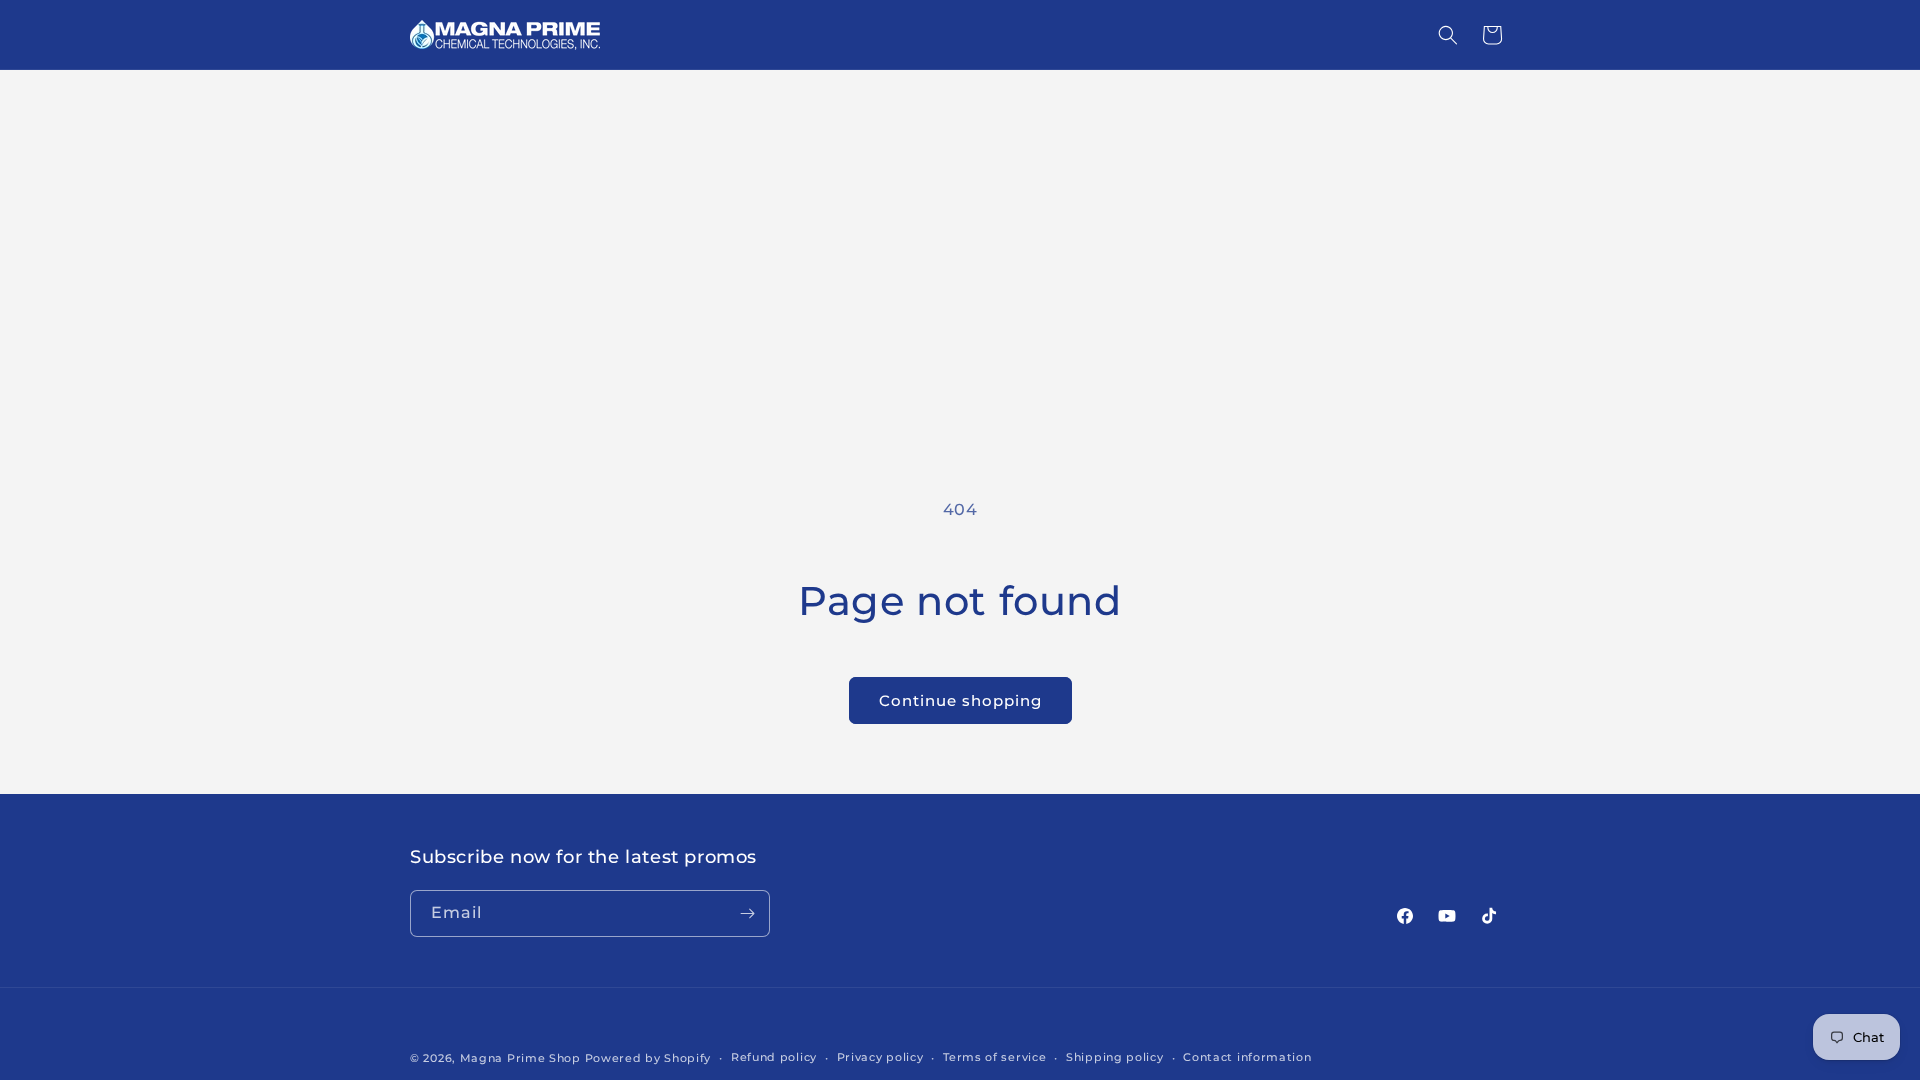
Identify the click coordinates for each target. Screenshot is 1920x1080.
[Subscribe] (747, 913)
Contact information (1247, 1057)
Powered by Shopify (648, 1058)
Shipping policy (1115, 1057)
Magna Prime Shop (520, 1058)
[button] (1448, 35)
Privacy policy (880, 1057)
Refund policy (774, 1057)
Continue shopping (960, 700)
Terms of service (994, 1057)
